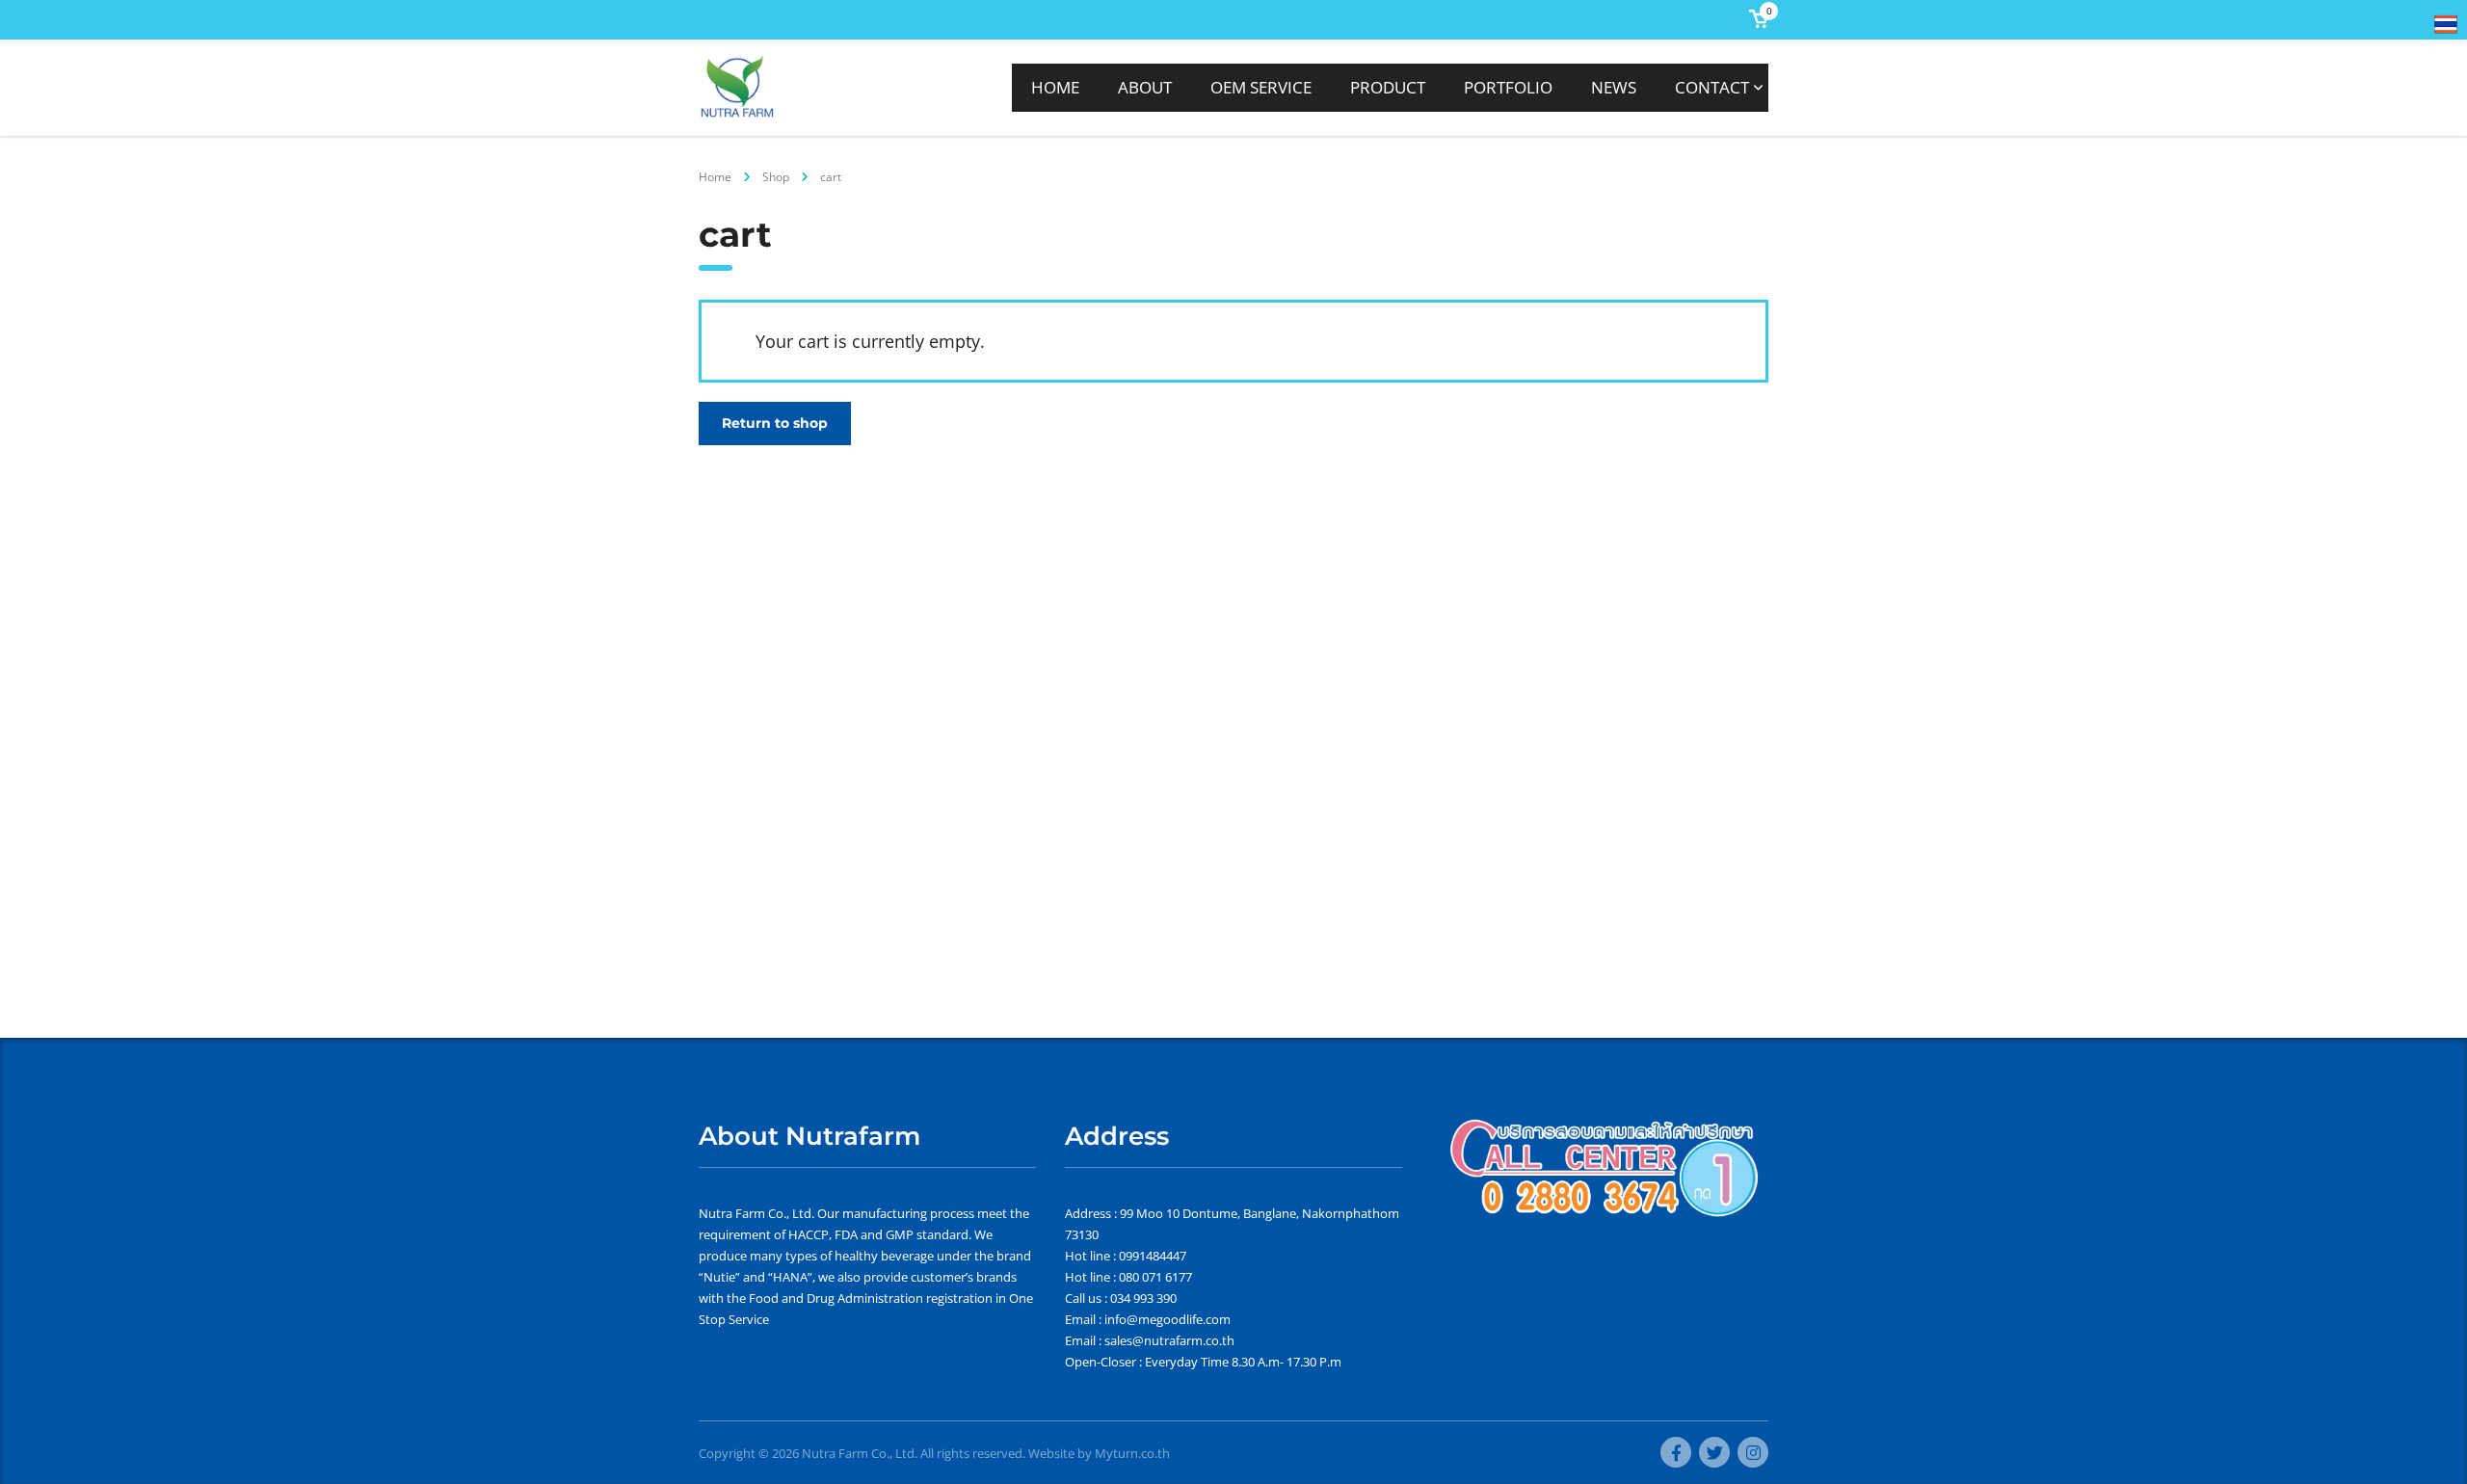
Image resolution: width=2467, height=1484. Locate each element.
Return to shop (775, 423)
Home (715, 177)
